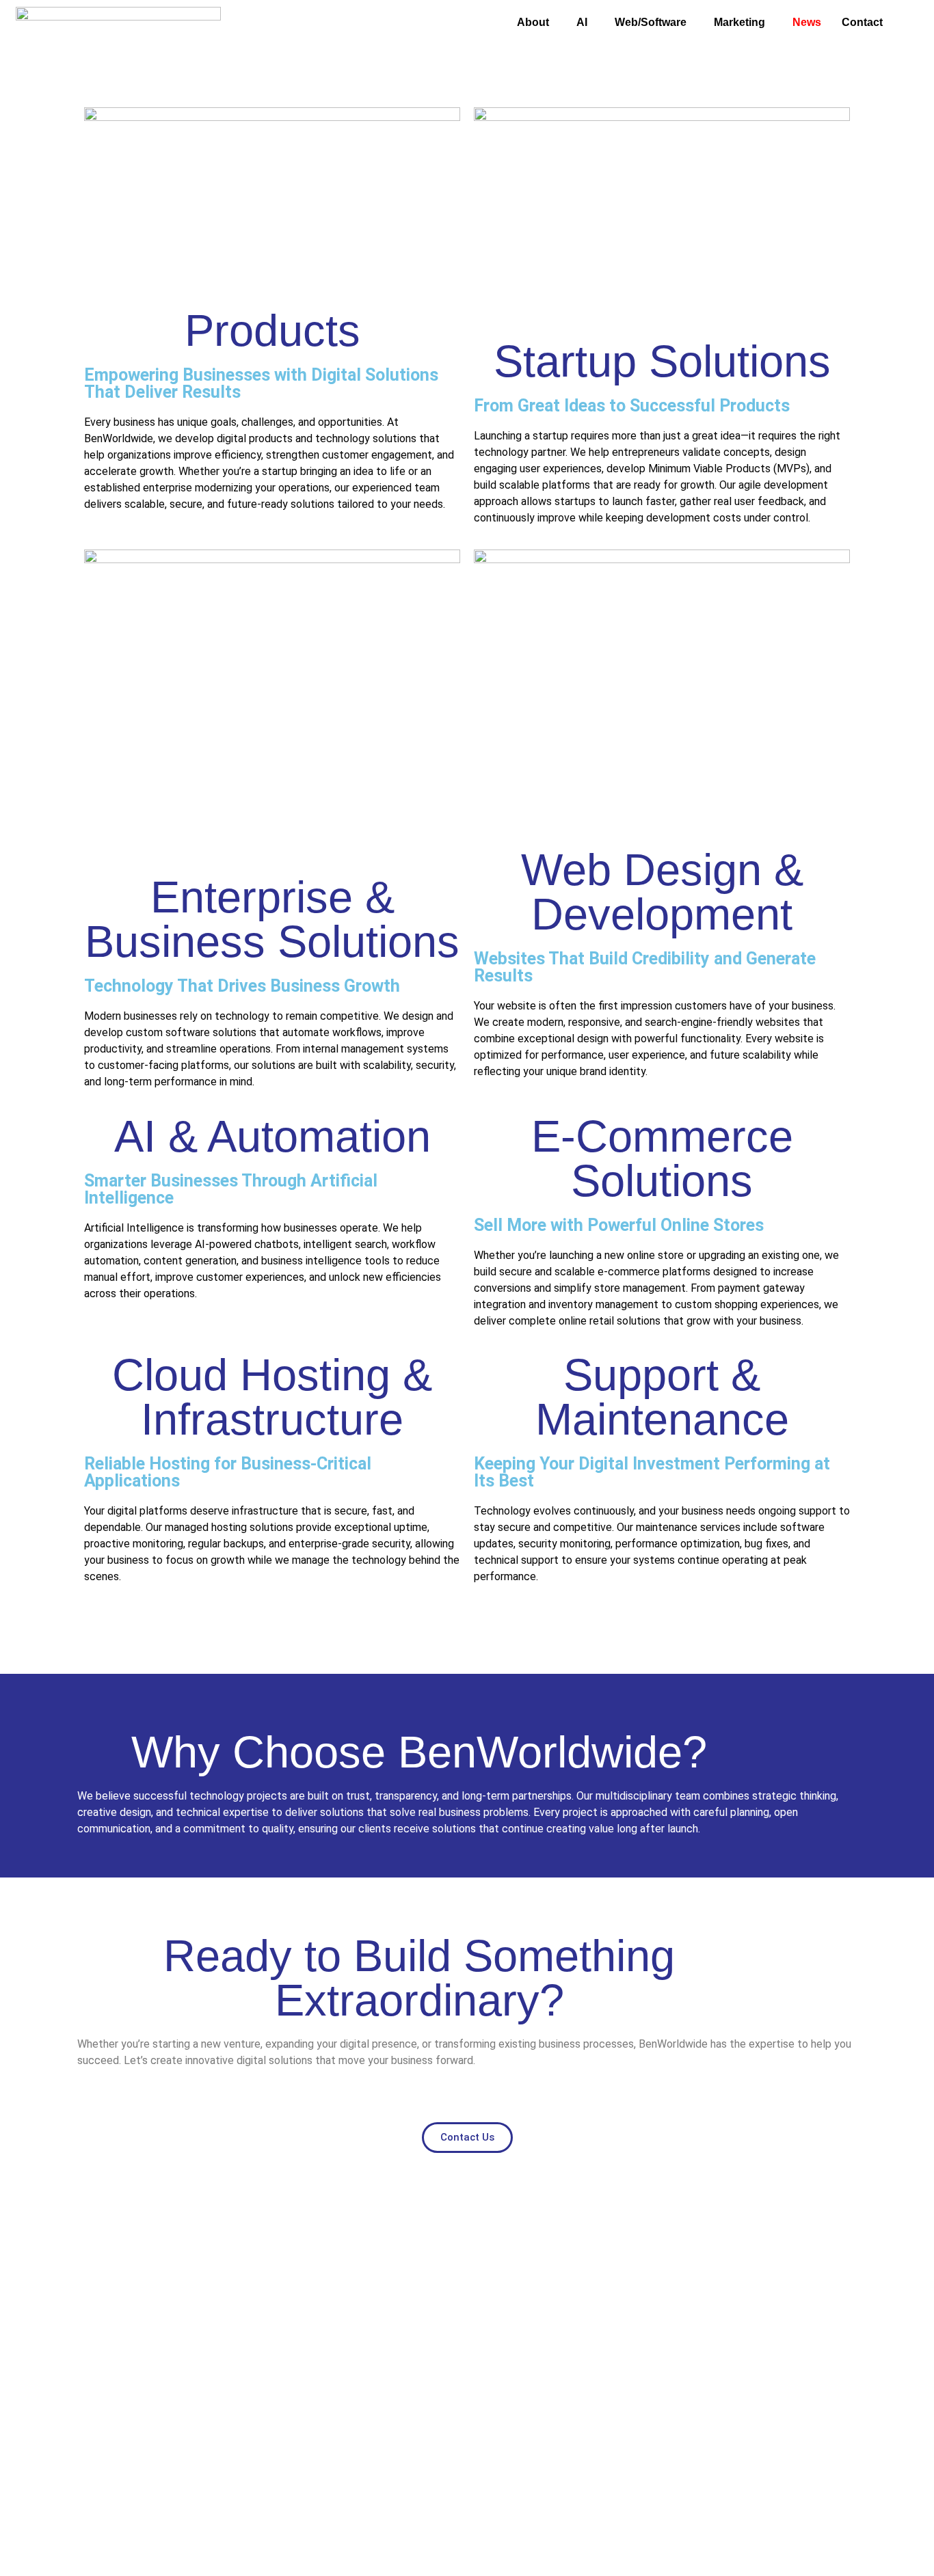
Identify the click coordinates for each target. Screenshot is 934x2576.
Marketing (739, 22)
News (807, 22)
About (533, 22)
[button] (536, 23)
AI (582, 22)
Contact (862, 22)
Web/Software (651, 22)
